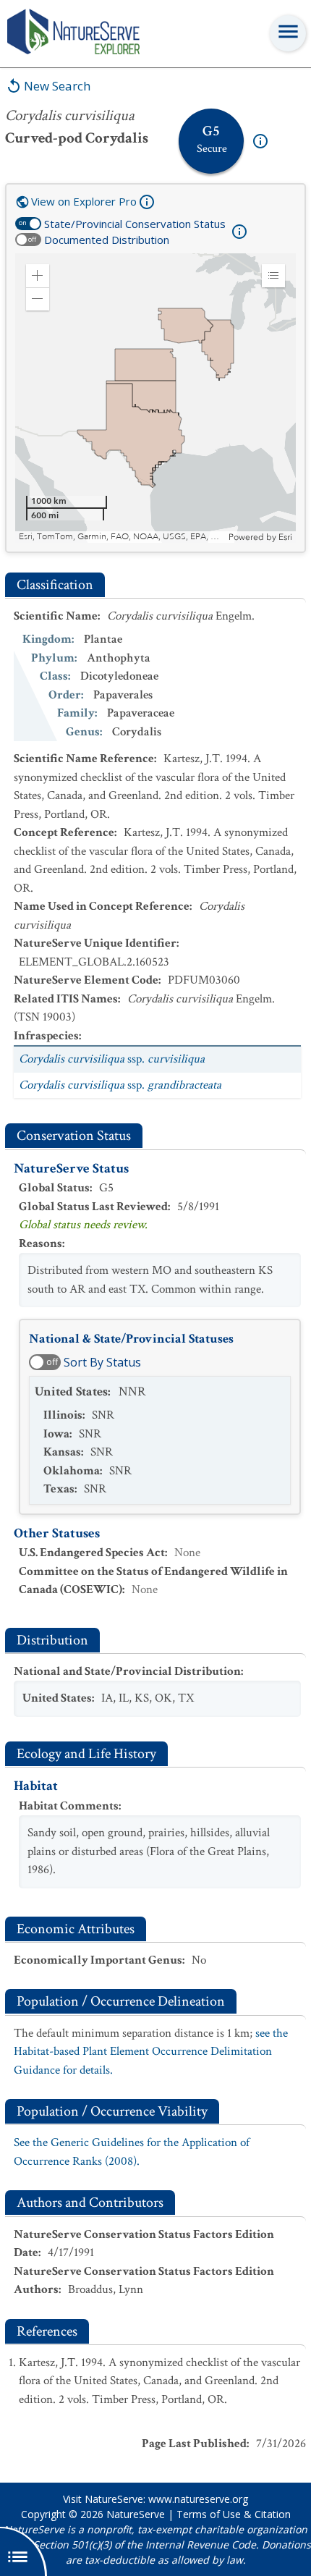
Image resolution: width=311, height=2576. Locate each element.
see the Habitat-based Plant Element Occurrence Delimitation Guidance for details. (151, 2052)
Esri (285, 537)
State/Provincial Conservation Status (135, 224)
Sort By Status (102, 1362)
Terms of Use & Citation (234, 2514)
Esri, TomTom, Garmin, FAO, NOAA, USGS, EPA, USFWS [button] (122, 537)
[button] (38, 276)
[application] (155, 398)
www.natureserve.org (198, 2499)
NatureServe (136, 2514)
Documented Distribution (107, 240)
